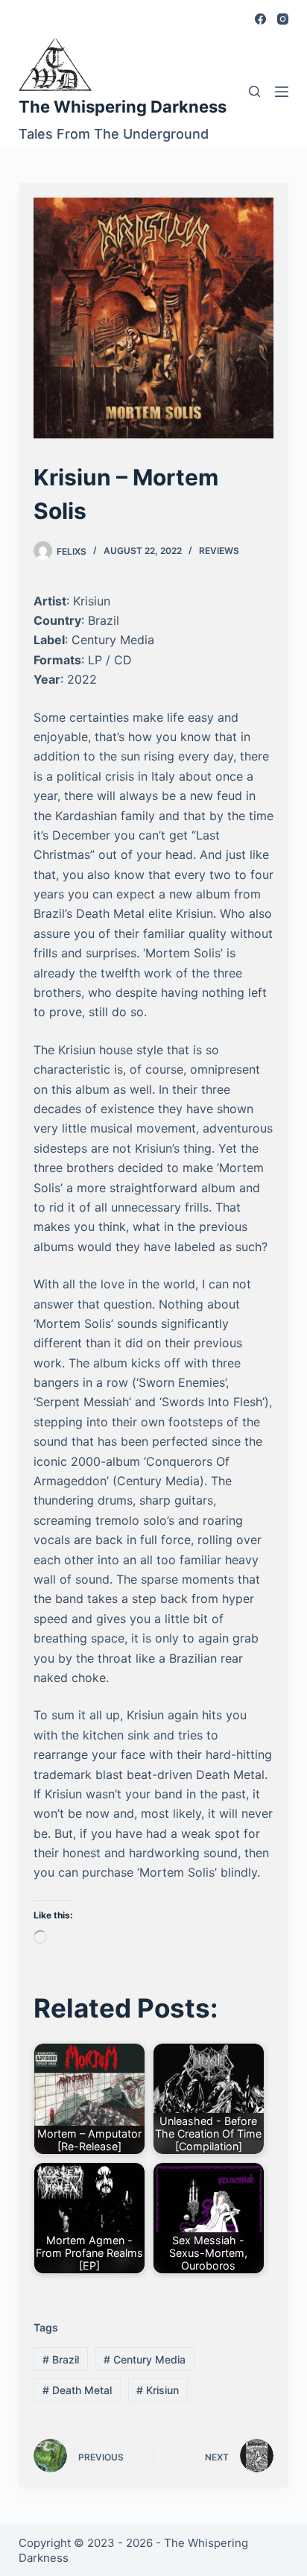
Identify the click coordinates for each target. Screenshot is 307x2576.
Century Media (145, 2359)
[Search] (254, 91)
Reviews (219, 551)
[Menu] (282, 92)
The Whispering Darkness (123, 107)
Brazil (61, 2359)
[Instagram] (283, 19)
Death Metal (77, 2390)
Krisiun (158, 2390)
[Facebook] (260, 19)
